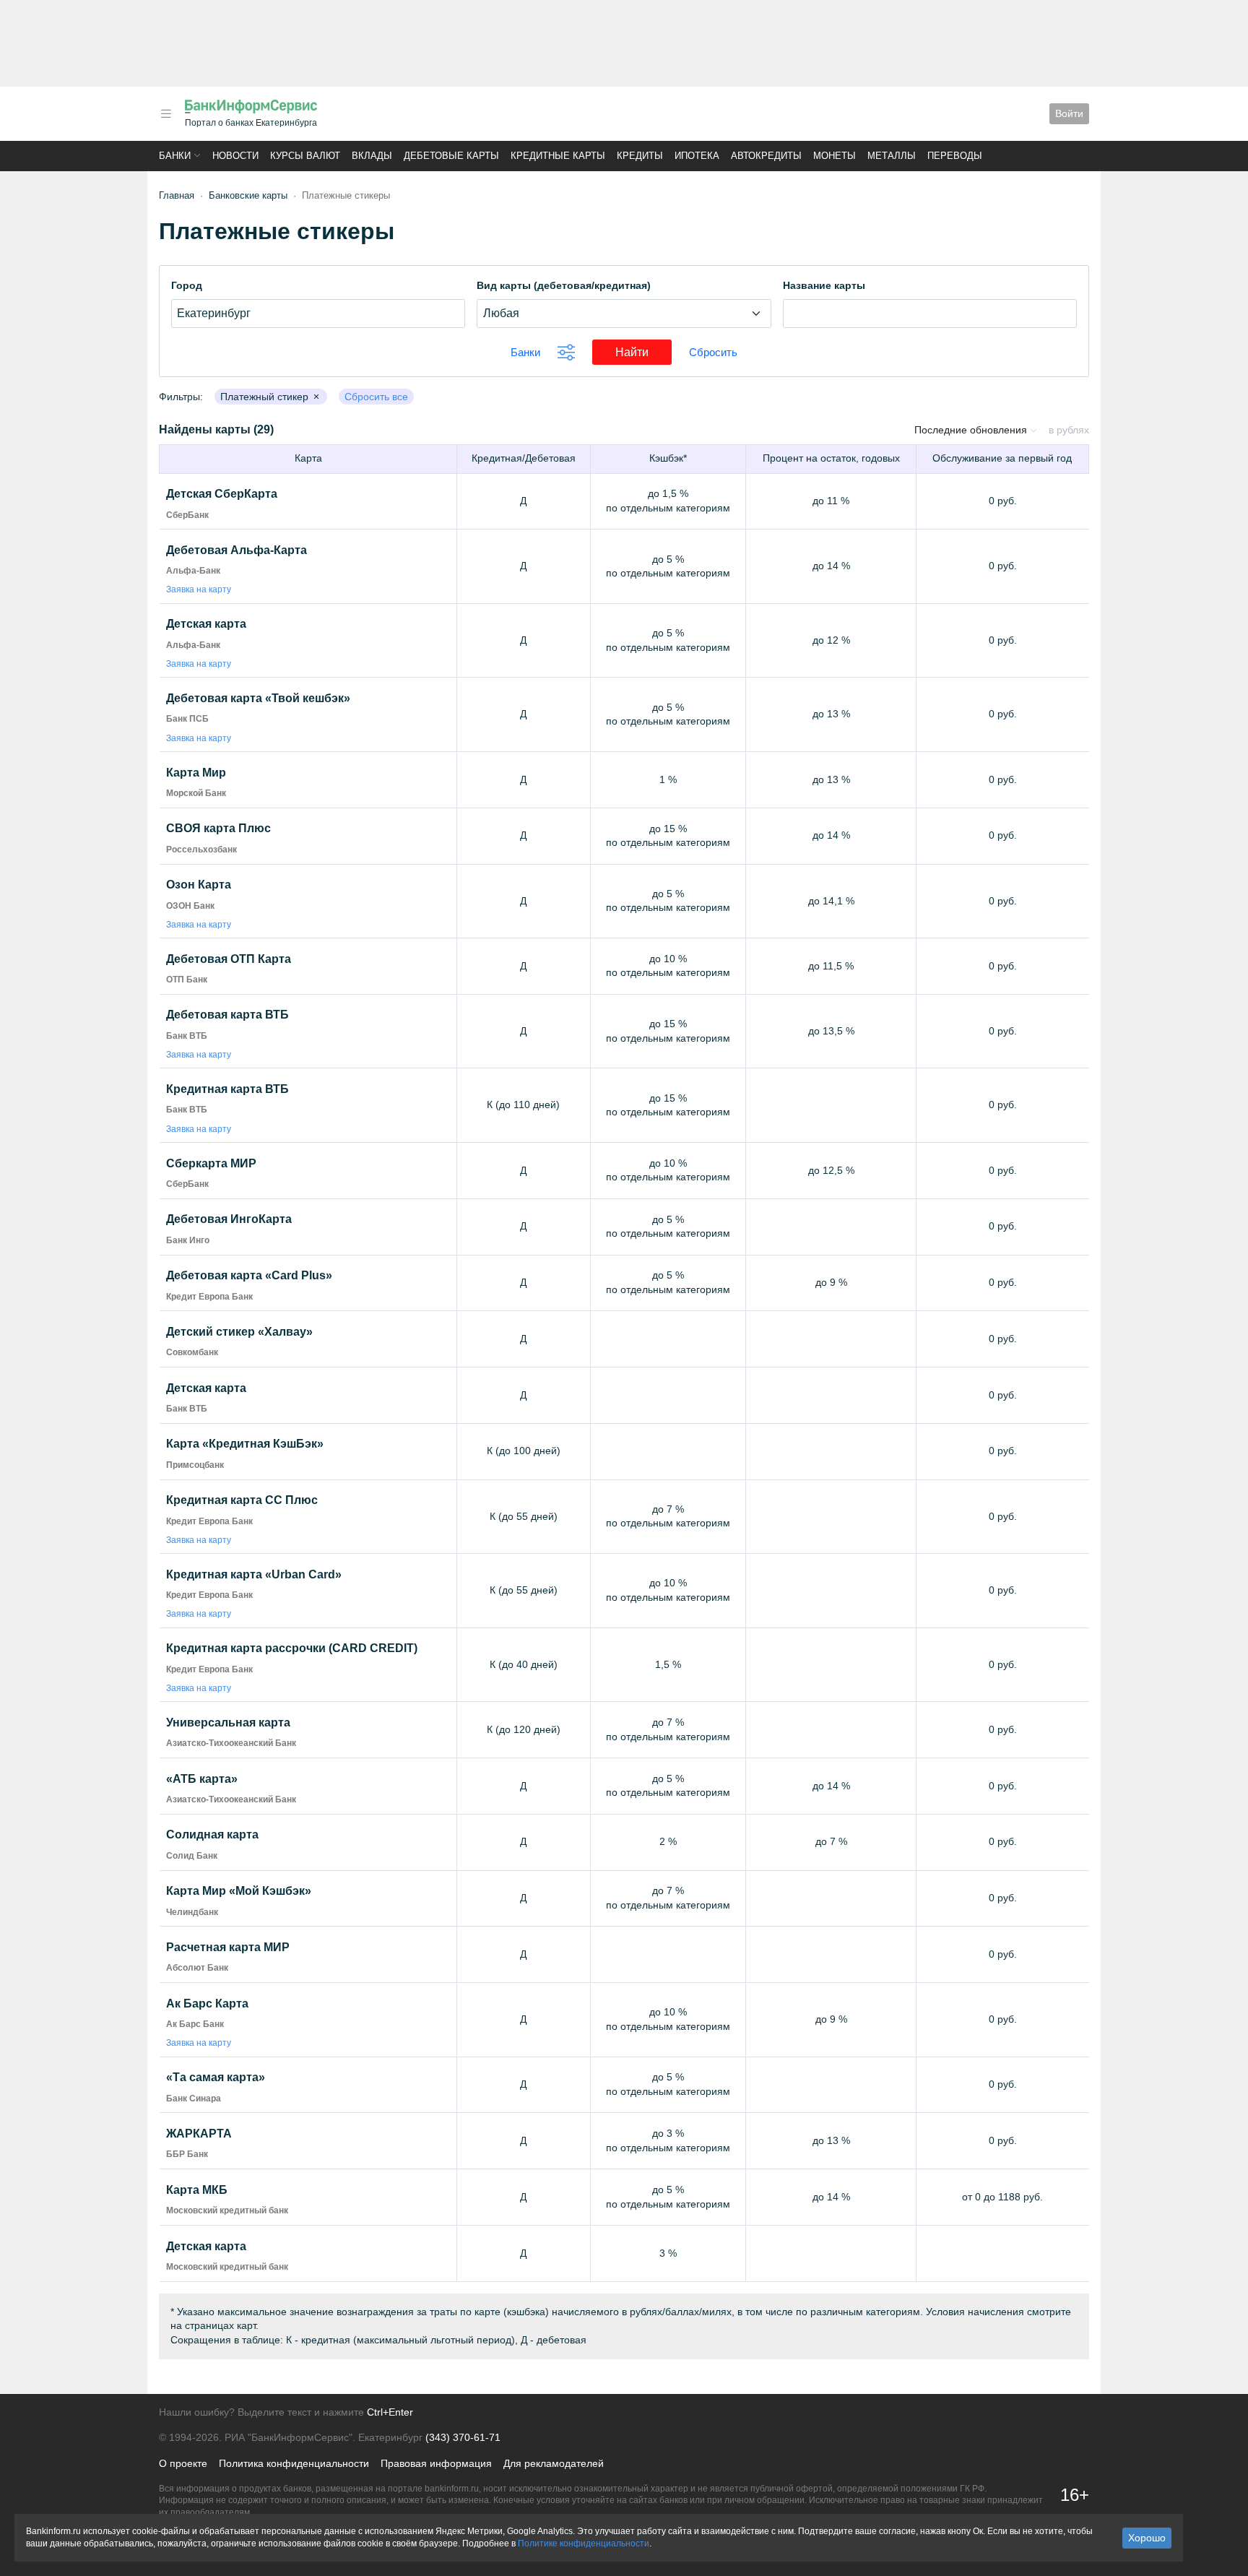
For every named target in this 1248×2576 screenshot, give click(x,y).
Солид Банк (192, 1856)
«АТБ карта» (202, 1779)
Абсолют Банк (197, 1968)
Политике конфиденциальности (584, 2543)
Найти (643, 352)
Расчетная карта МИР (228, 1947)
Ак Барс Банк (195, 2024)
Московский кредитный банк (227, 2210)
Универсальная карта (228, 1723)
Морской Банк (196, 793)
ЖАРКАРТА (199, 2134)
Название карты (824, 285)
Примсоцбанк (195, 1465)
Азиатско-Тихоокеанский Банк (231, 1743)
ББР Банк (187, 2154)
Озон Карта (199, 885)
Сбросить (713, 352)
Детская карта (206, 624)
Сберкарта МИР (211, 1163)
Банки (175, 156)
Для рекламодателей (554, 2463)
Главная (177, 195)
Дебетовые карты (451, 156)
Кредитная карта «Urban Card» (254, 1574)
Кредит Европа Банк (209, 1297)
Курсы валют (305, 156)
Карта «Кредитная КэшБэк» (245, 1444)
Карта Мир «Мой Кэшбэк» (239, 1891)
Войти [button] (1069, 113)
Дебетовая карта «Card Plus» (249, 1275)
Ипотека (697, 156)
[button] (166, 114)
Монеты (835, 156)
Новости (235, 156)
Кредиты (640, 156)
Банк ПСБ (187, 719)
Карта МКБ (197, 2190)
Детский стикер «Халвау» (239, 1332)
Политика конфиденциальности (294, 2463)
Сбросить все (376, 397)
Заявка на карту (199, 589)
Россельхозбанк (201, 850)
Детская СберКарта (222, 494)
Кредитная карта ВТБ (227, 1089)
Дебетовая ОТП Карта (229, 959)
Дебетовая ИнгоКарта (229, 1219)
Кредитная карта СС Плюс (242, 1500)
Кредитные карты (558, 156)
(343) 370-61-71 (463, 2437)
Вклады (372, 156)
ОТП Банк (187, 980)
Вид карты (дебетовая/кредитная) (564, 285)
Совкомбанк (192, 1352)
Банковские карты (248, 195)
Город (187, 285)
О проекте (183, 2463)
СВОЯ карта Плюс (218, 828)
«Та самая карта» (216, 2077)
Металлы (892, 156)
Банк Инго (188, 1240)
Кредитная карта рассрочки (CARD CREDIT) (292, 1648)
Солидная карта (212, 1834)
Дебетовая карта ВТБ (227, 1015)
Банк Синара (194, 2099)
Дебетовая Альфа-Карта (237, 550)
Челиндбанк (192, 1912)
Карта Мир (196, 773)
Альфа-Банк (193, 571)
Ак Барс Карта (207, 2004)
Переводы (955, 156)
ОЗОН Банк (190, 906)
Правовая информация (436, 2463)
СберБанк (187, 515)
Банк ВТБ (187, 1036)
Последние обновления (972, 430)
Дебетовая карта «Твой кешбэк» (258, 698)
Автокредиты (766, 156)
